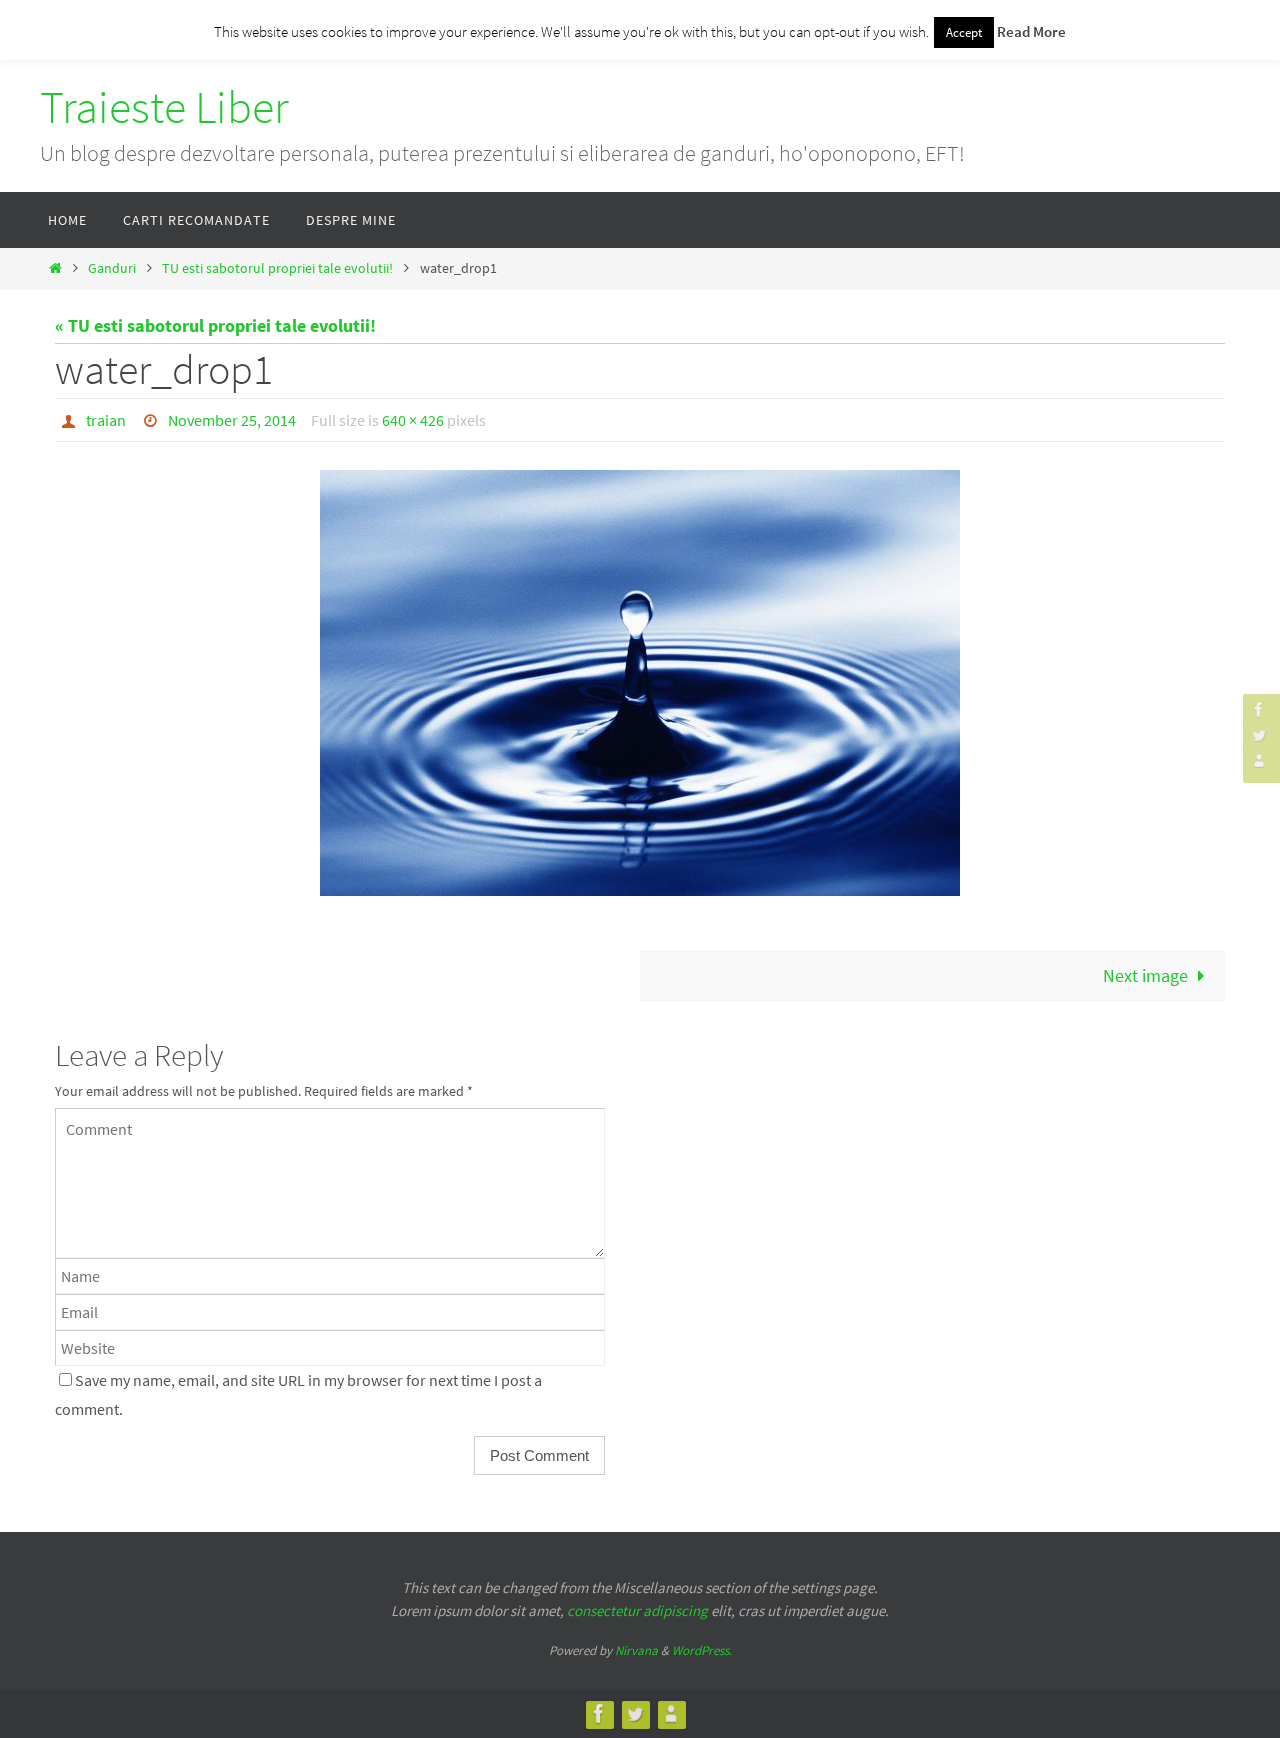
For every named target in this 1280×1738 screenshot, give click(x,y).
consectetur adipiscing (637, 1610)
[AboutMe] (1259, 760)
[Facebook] (1259, 709)
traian (106, 420)
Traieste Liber (164, 107)
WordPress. (702, 1650)
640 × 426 (413, 420)
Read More (1031, 31)
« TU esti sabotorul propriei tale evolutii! (215, 325)
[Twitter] (1259, 734)
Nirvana (636, 1650)
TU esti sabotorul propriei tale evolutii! (277, 268)
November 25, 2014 (232, 420)
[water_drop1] (640, 683)
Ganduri (112, 268)
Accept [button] (964, 32)
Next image (1145, 975)
